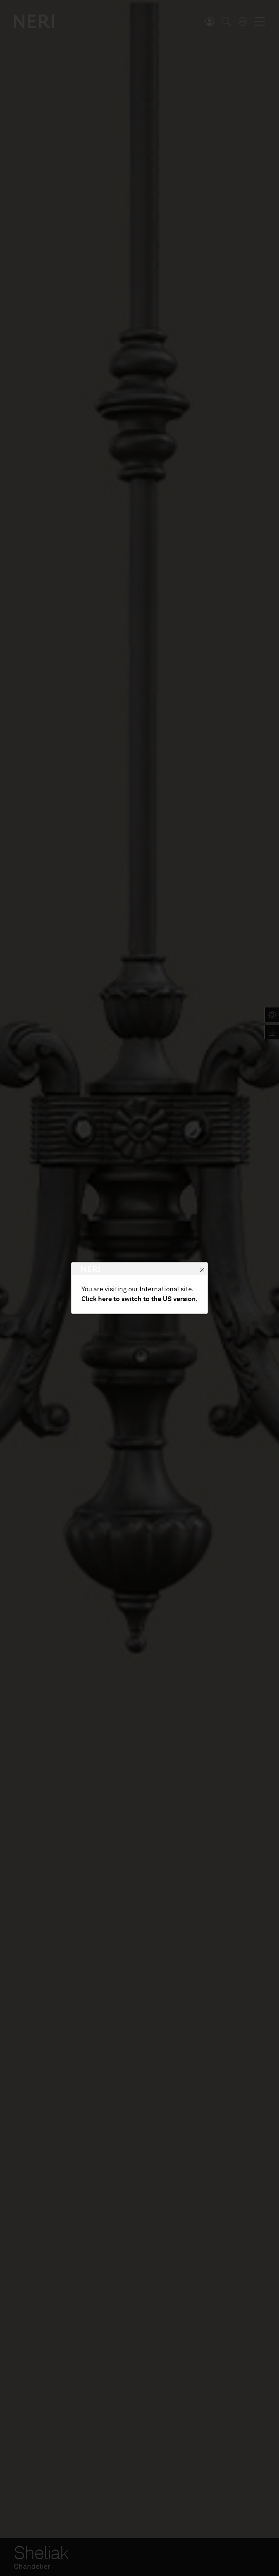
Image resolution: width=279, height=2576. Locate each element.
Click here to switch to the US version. (139, 1299)
